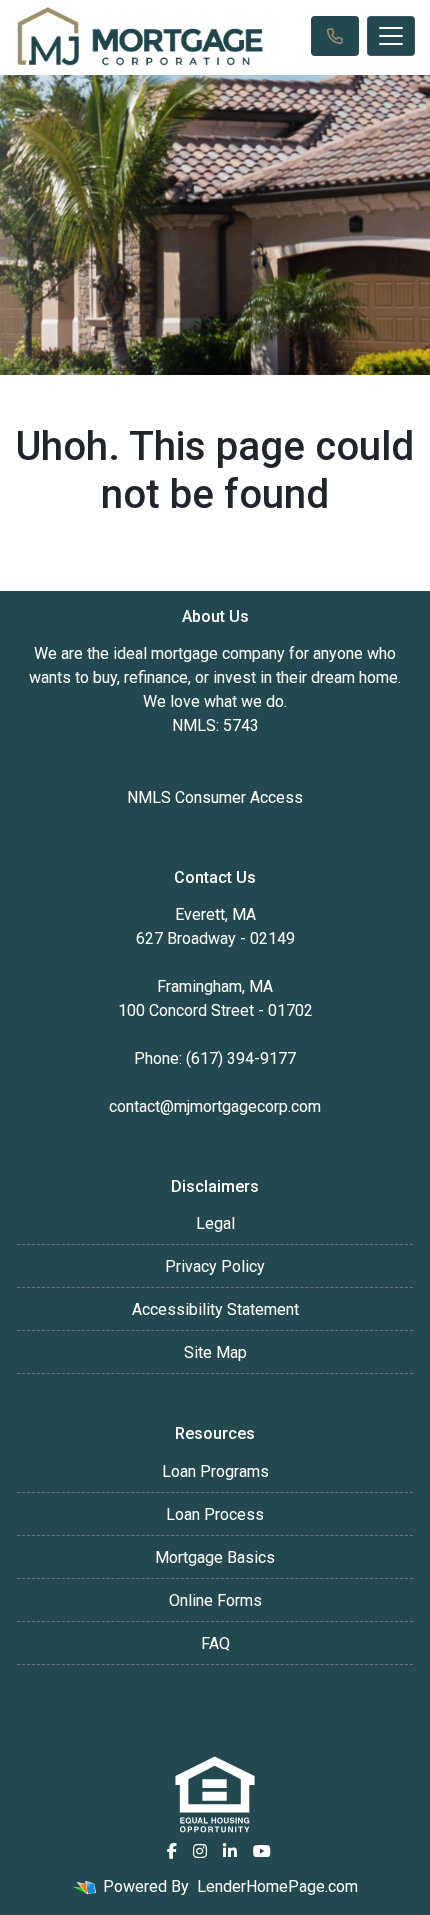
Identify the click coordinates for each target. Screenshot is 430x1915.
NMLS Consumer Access (215, 797)
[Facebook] (172, 1851)
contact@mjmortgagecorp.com (215, 1106)
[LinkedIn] (230, 1851)
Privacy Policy (215, 1266)
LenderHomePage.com (277, 1886)
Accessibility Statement (215, 1309)
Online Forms (215, 1600)
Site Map (215, 1352)
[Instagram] (200, 1851)
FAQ (215, 1643)
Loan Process (215, 1514)
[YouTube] (262, 1851)
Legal (215, 1223)
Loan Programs (215, 1471)
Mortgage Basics (215, 1557)
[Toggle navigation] (391, 36)
